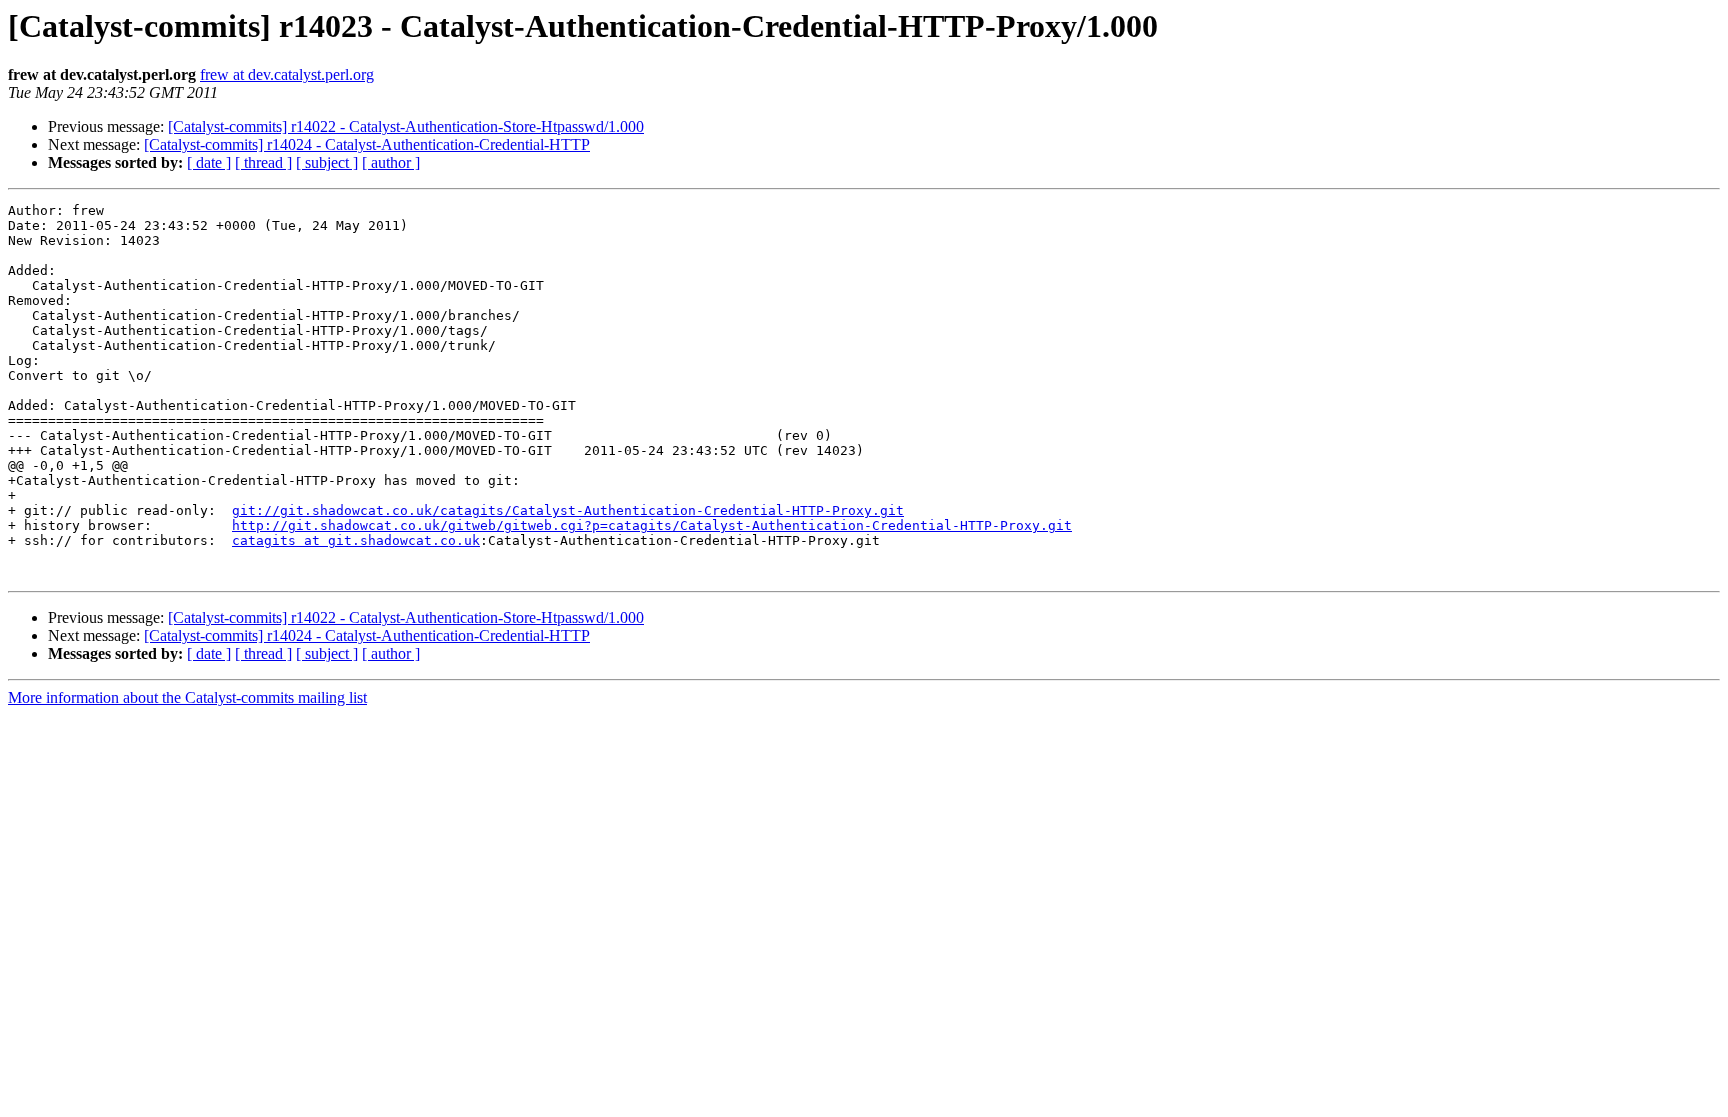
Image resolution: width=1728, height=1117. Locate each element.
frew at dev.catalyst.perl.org (287, 74)
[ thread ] (263, 162)
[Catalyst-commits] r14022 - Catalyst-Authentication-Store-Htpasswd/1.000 (406, 126)
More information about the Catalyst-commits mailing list (187, 697)
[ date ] (209, 162)
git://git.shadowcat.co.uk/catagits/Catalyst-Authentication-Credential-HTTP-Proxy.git (568, 510)
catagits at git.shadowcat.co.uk (356, 540)
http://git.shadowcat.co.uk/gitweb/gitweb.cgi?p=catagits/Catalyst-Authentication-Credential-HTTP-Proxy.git (652, 525)
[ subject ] (327, 162)
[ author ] (391, 162)
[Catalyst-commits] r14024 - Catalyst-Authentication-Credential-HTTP (367, 144)
